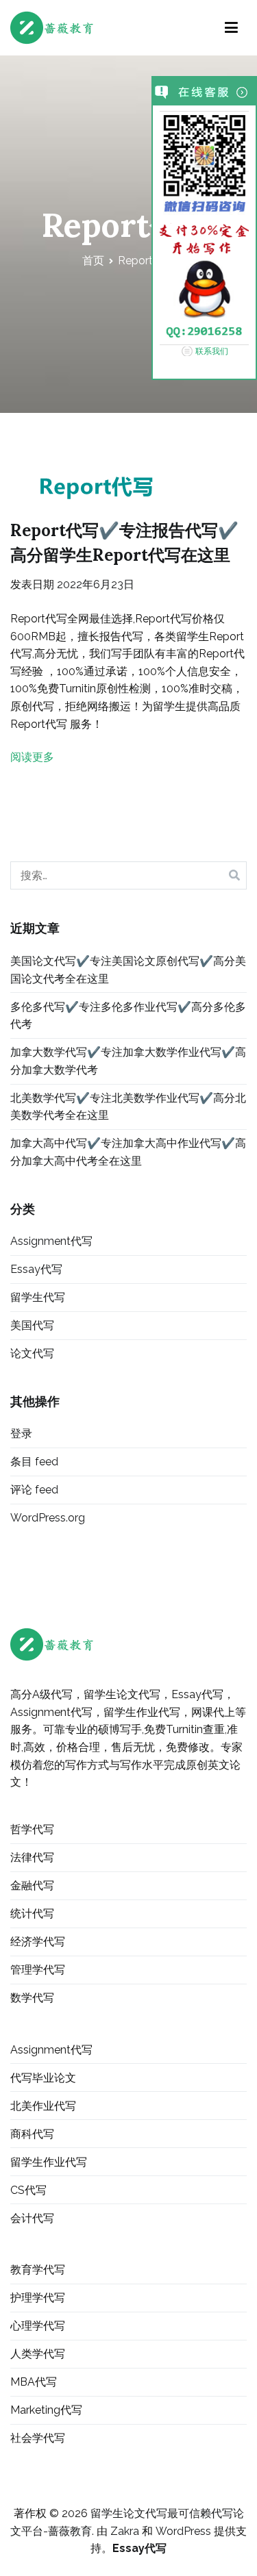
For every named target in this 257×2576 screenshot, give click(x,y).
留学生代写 (38, 1297)
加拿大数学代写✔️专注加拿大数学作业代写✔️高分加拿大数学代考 (128, 1061)
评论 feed (34, 1490)
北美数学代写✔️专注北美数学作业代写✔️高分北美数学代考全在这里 (128, 1107)
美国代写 (32, 1325)
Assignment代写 (51, 1241)
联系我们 (212, 351)
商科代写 (32, 2134)
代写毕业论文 (43, 2078)
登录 (21, 1434)
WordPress (183, 2531)
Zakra (125, 2531)
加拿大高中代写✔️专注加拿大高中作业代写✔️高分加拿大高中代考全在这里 (128, 1152)
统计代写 (32, 1914)
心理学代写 (38, 2326)
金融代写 (32, 1885)
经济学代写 (38, 1942)
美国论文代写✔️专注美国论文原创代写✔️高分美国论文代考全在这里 (128, 970)
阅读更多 (32, 757)
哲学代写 (32, 1829)
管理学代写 (38, 1970)
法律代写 (32, 1857)
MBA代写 (34, 2382)
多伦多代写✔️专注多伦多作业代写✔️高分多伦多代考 (128, 1016)
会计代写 (32, 2218)
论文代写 (32, 1353)
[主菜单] (231, 28)
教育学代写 (38, 2270)
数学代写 (32, 1998)
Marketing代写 (46, 2410)
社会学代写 (38, 2438)
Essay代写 (36, 1269)
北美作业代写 (43, 2106)
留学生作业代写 (49, 2162)
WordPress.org (48, 1518)
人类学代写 (38, 2354)
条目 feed (34, 1462)
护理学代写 (38, 2298)
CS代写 (28, 2190)
